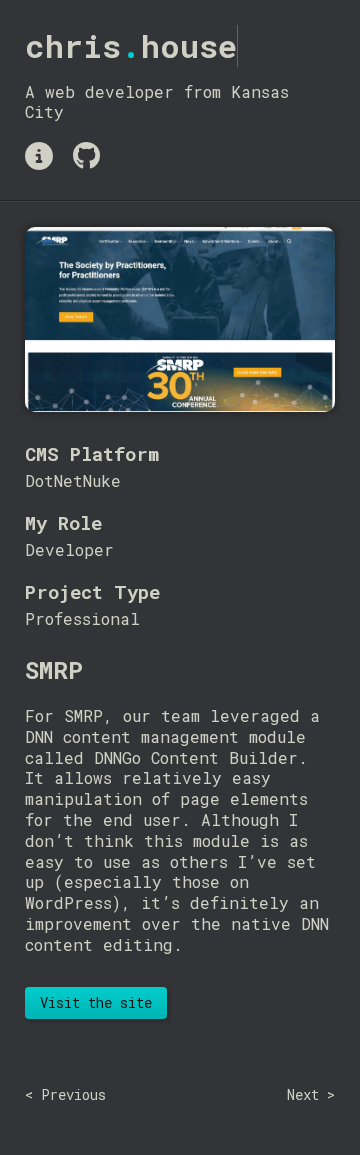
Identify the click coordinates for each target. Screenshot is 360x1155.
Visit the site (96, 1002)
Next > (311, 1094)
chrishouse (131, 45)
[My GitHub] (86, 156)
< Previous (65, 1094)
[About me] (39, 156)
